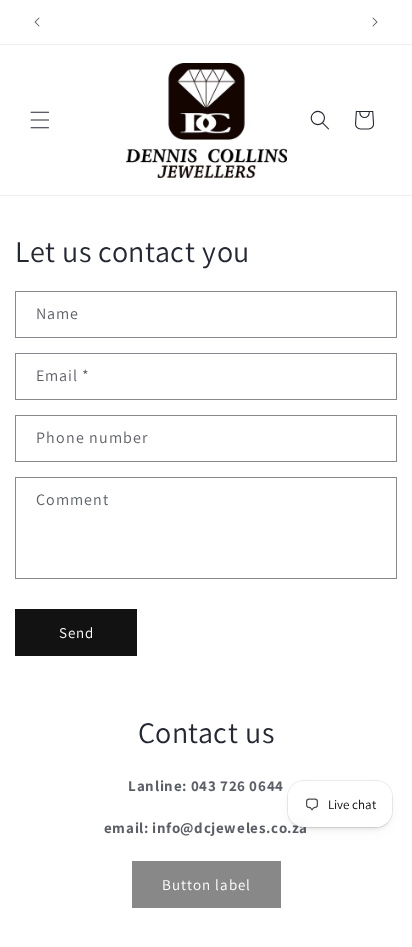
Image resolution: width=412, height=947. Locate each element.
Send (76, 632)
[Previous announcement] (37, 22)
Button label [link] (206, 884)
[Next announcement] (375, 22)
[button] (40, 120)
